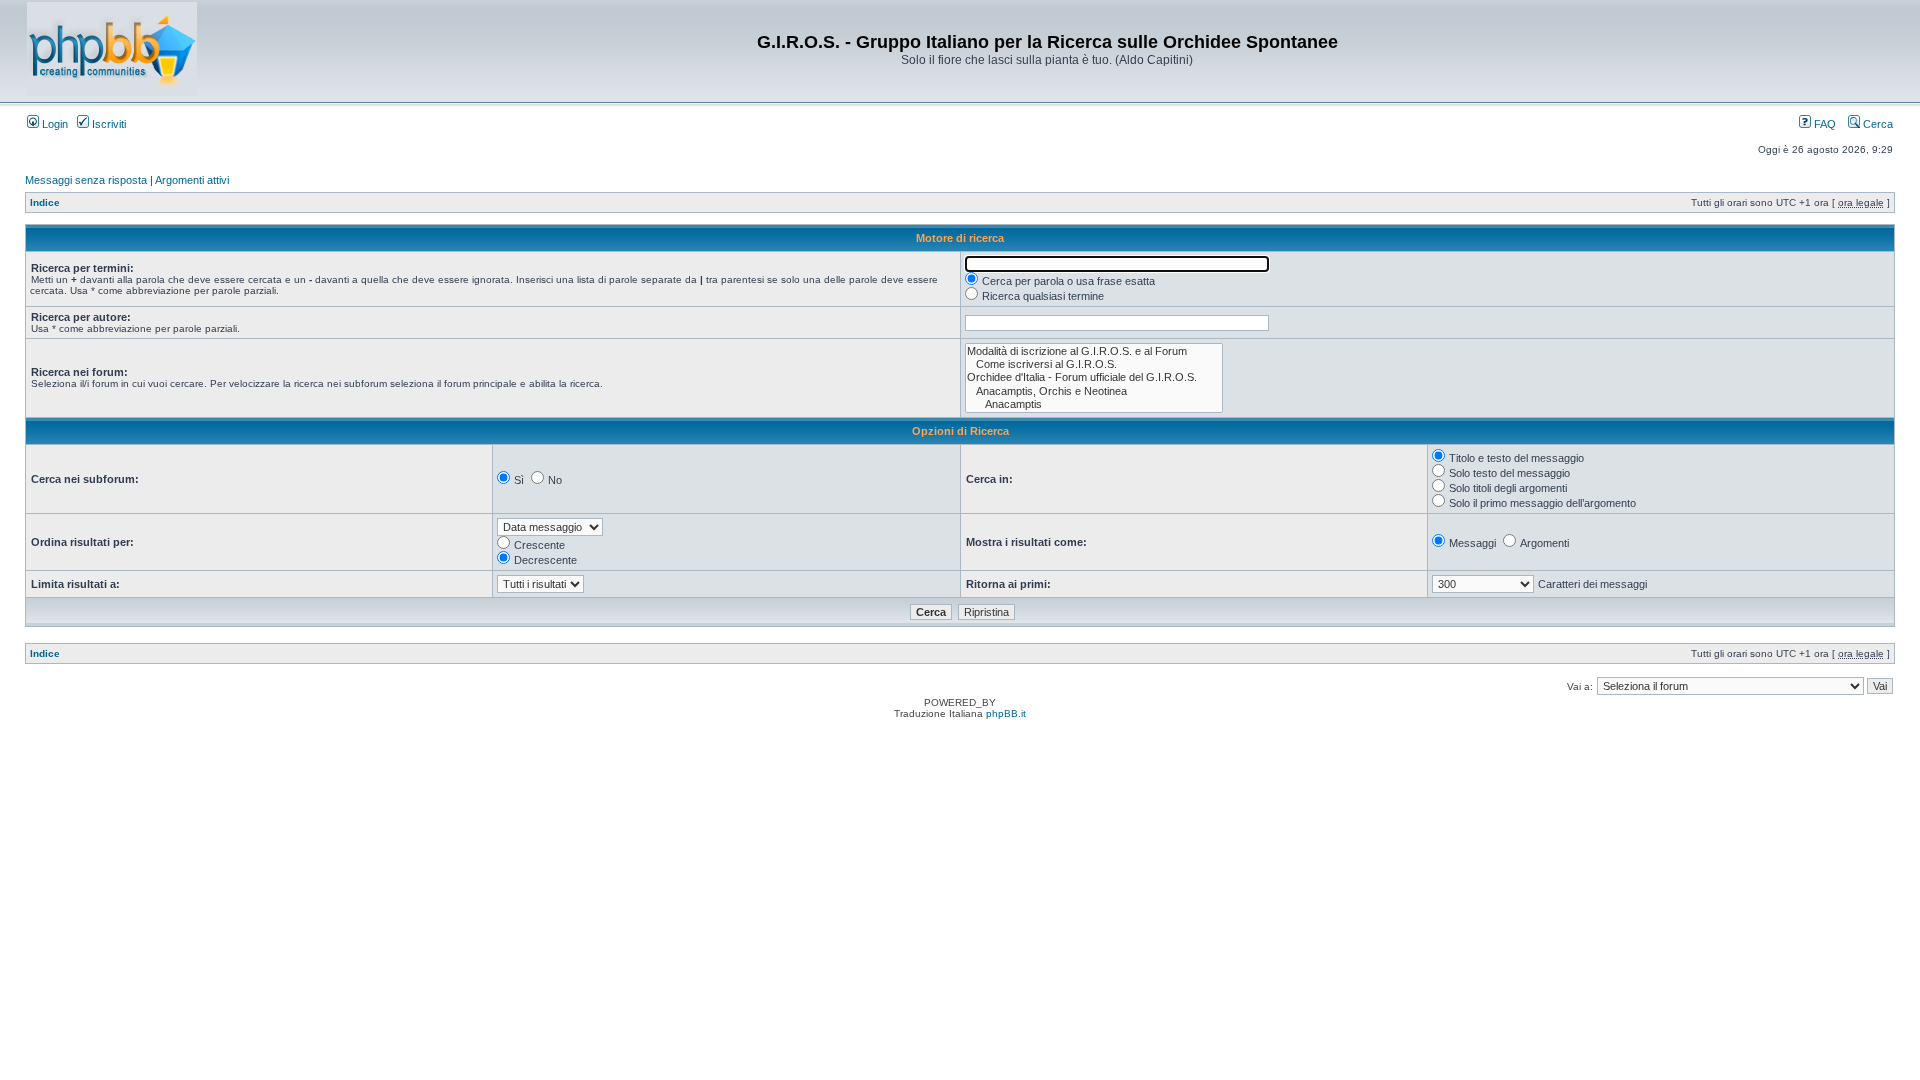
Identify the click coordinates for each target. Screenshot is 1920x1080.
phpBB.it (1006, 713)
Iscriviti (107, 124)
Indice (45, 202)
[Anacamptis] (1094, 404)
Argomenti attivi (192, 180)
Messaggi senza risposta (86, 180)
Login (53, 124)
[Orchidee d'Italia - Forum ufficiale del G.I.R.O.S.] (1094, 377)
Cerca (1876, 124)
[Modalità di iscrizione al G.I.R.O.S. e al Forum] (1094, 351)
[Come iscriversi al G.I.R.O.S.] (1094, 364)
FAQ (1823, 124)
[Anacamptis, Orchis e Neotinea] (1094, 391)
